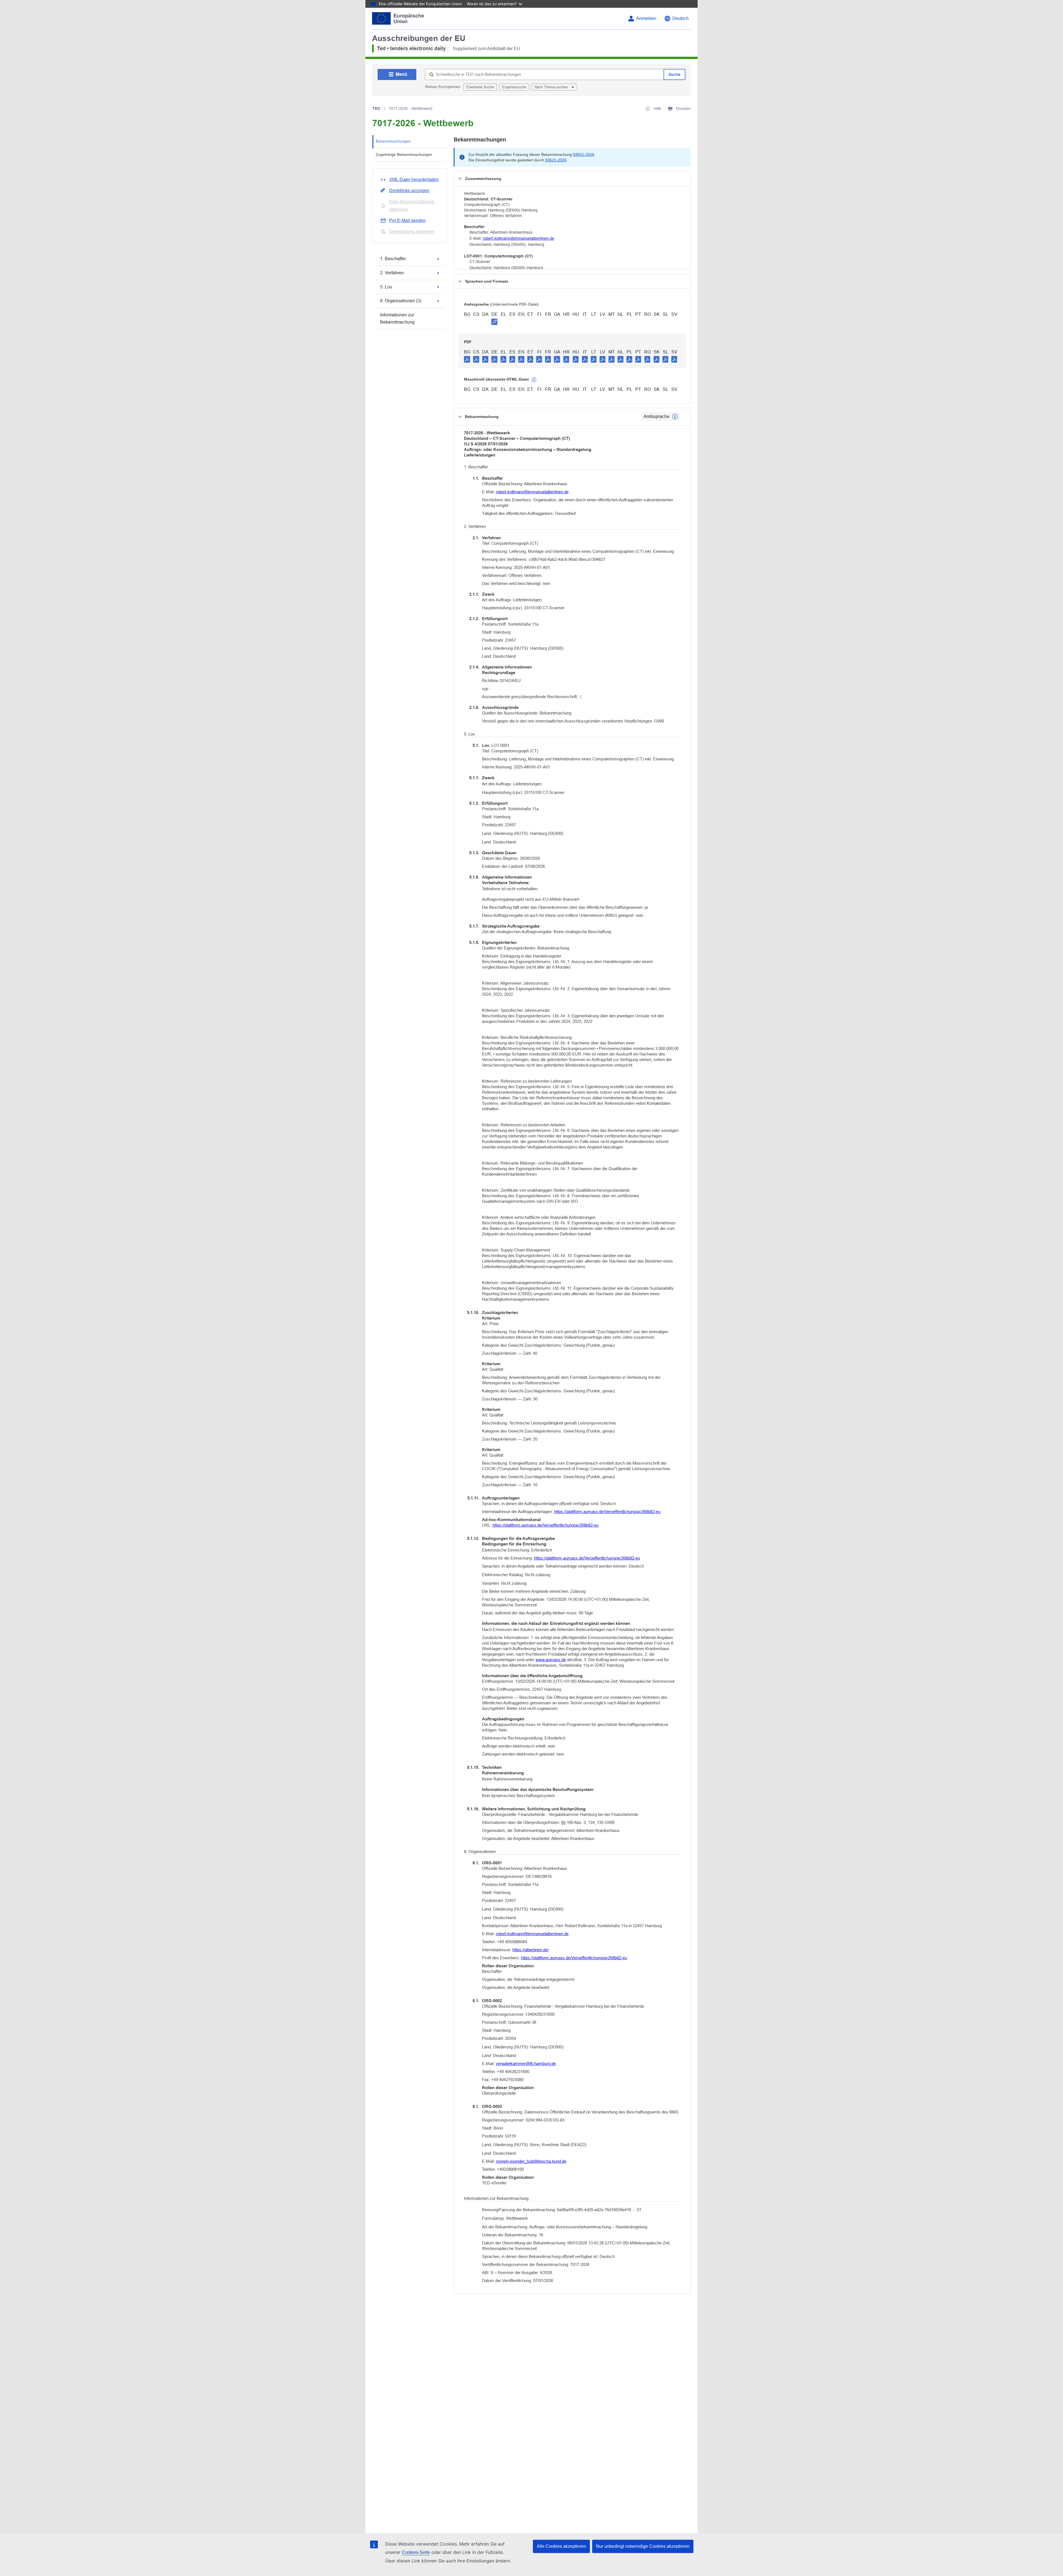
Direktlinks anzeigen (409, 191)
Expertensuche (514, 87)
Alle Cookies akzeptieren (561, 2546)
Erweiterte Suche (480, 87)
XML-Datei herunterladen (414, 180)
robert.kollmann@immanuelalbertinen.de (518, 238)
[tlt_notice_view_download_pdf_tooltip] (467, 359)
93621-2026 (584, 154)
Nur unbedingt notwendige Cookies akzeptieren (643, 2546)
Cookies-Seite (416, 2552)
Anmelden (646, 18)
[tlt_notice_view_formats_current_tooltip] (675, 417)
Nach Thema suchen (552, 87)
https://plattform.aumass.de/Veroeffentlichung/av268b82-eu (607, 1512)
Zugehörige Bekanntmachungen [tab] (404, 154)
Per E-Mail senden (407, 220)
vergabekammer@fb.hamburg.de (526, 2063)
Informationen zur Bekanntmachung (397, 318)
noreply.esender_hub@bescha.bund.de (531, 2161)
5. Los (386, 287)
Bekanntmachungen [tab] (393, 141)
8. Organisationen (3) (401, 301)
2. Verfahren (392, 273)
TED (376, 109)
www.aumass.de (551, 1660)
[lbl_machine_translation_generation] (534, 380)
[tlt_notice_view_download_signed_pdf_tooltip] (494, 322)
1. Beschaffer (393, 259)
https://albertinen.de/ (531, 1950)
